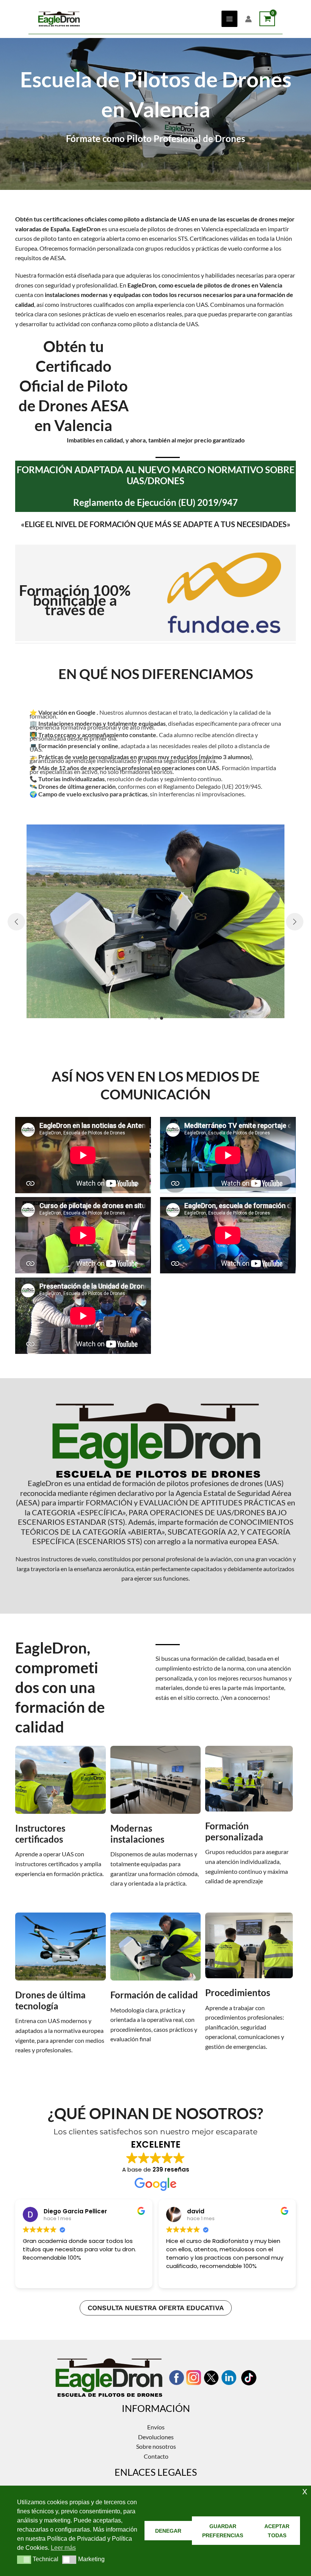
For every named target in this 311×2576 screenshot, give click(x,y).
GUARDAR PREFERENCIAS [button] (223, 2531)
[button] (149, 1018)
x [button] (305, 2491)
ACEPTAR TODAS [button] (277, 2531)
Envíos (156, 2427)
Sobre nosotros (156, 2446)
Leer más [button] (178, 2277)
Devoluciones (156, 2437)
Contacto (156, 2456)
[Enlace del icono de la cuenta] (248, 19)
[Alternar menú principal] (229, 19)
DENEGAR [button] (168, 2531)
